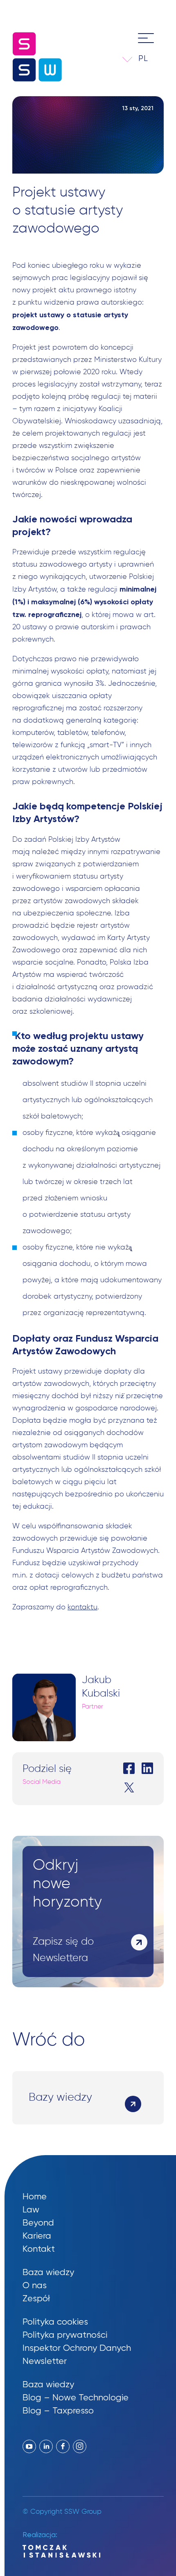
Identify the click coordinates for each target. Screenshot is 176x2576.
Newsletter (45, 2361)
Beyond (38, 2222)
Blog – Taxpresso (58, 2410)
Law (31, 2209)
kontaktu (82, 1607)
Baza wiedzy (48, 2272)
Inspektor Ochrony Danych (77, 2348)
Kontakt (39, 2249)
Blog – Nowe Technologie (76, 2397)
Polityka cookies (55, 2322)
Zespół (36, 2298)
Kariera (37, 2236)
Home (35, 2196)
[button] (149, 58)
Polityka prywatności (65, 2335)
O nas (35, 2285)
